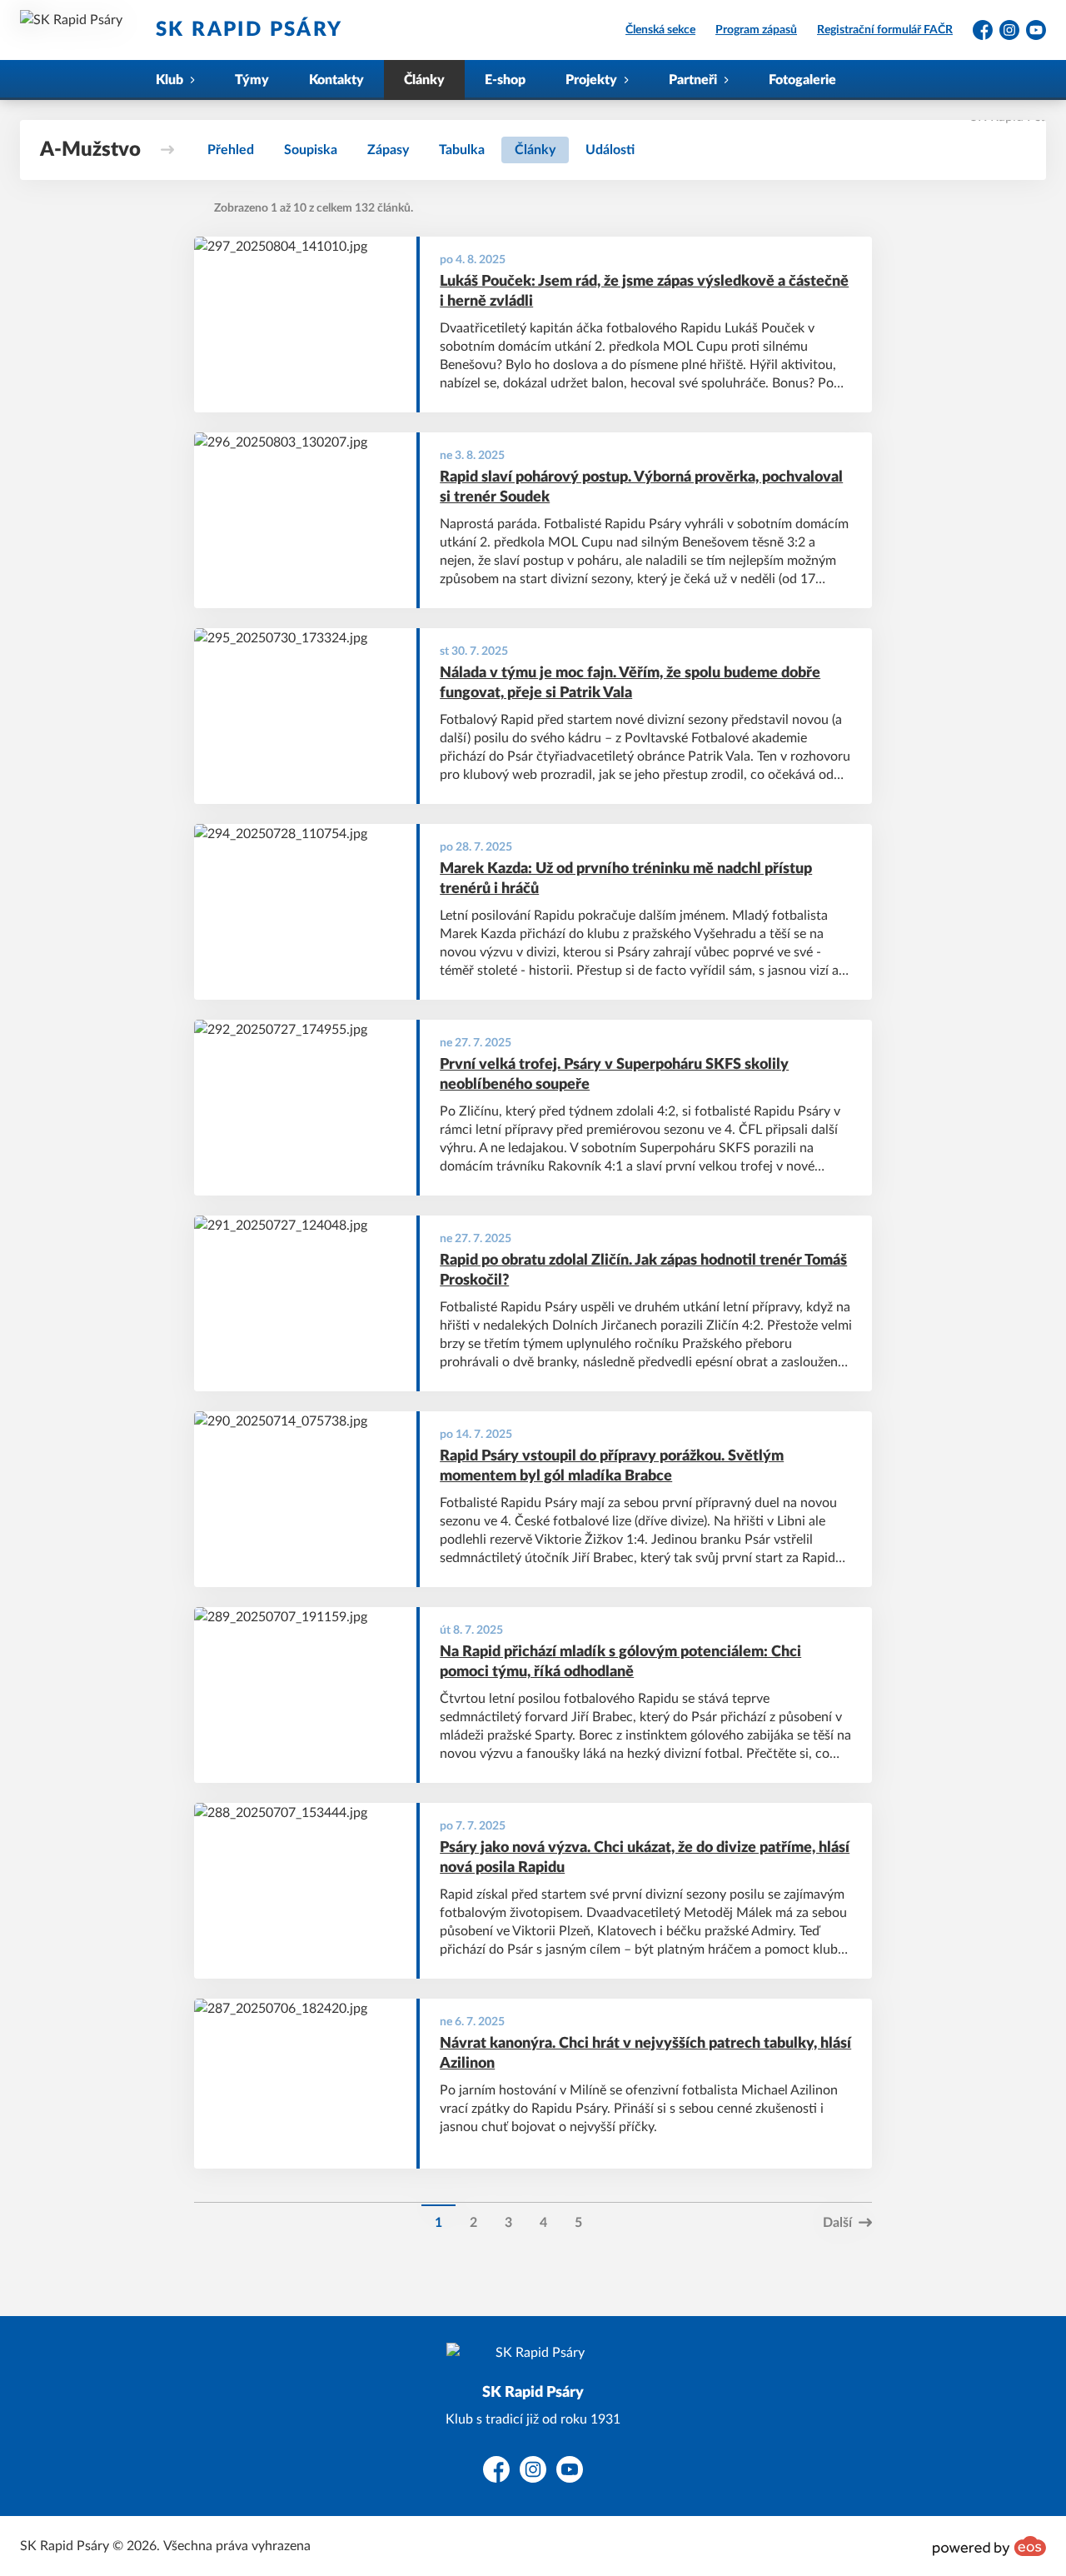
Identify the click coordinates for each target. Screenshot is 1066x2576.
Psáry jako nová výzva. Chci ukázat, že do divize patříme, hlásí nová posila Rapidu (645, 1858)
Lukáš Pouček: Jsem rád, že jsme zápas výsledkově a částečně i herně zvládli (644, 292)
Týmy (252, 80)
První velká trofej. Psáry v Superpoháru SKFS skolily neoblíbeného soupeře (614, 1075)
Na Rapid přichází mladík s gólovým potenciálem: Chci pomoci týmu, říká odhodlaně (620, 1662)
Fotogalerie (802, 80)
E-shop (505, 80)
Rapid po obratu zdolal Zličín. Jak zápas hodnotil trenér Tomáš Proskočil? (643, 1271)
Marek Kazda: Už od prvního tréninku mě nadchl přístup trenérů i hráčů (626, 879)
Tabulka (462, 150)
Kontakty (336, 80)
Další (837, 2223)
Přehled (231, 150)
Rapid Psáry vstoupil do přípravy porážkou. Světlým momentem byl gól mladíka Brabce (612, 1467)
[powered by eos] (989, 2546)
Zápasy (388, 150)
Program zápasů (756, 30)
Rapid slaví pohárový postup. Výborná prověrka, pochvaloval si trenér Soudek (641, 488)
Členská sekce (660, 30)
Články (424, 80)
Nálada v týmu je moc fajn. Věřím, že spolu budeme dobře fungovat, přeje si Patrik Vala (630, 684)
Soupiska (311, 150)
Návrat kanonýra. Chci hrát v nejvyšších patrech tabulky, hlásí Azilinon (645, 2054)
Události (610, 150)
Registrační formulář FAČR (885, 30)
